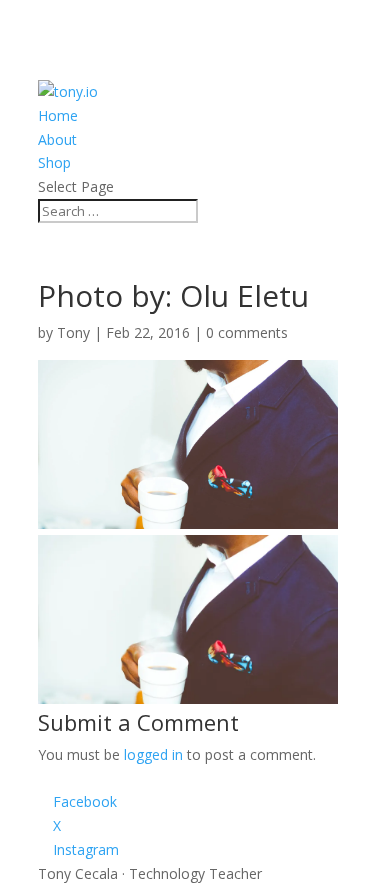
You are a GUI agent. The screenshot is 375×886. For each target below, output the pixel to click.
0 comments (247, 332)
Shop (54, 162)
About (57, 139)
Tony (73, 332)
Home (58, 115)
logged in (153, 754)
